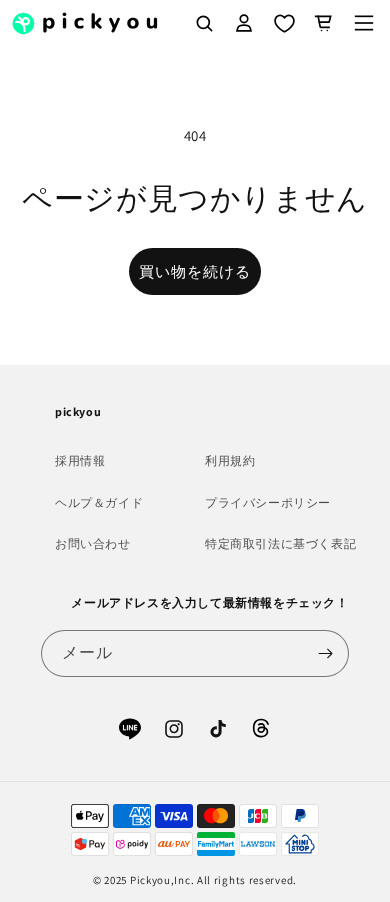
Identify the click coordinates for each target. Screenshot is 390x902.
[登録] (326, 653)
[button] (364, 23)
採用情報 (80, 460)
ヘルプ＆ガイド (99, 502)
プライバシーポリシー (268, 502)
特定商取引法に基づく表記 (280, 543)
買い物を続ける (195, 271)
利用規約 (230, 460)
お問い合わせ (93, 543)
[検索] (204, 23)
